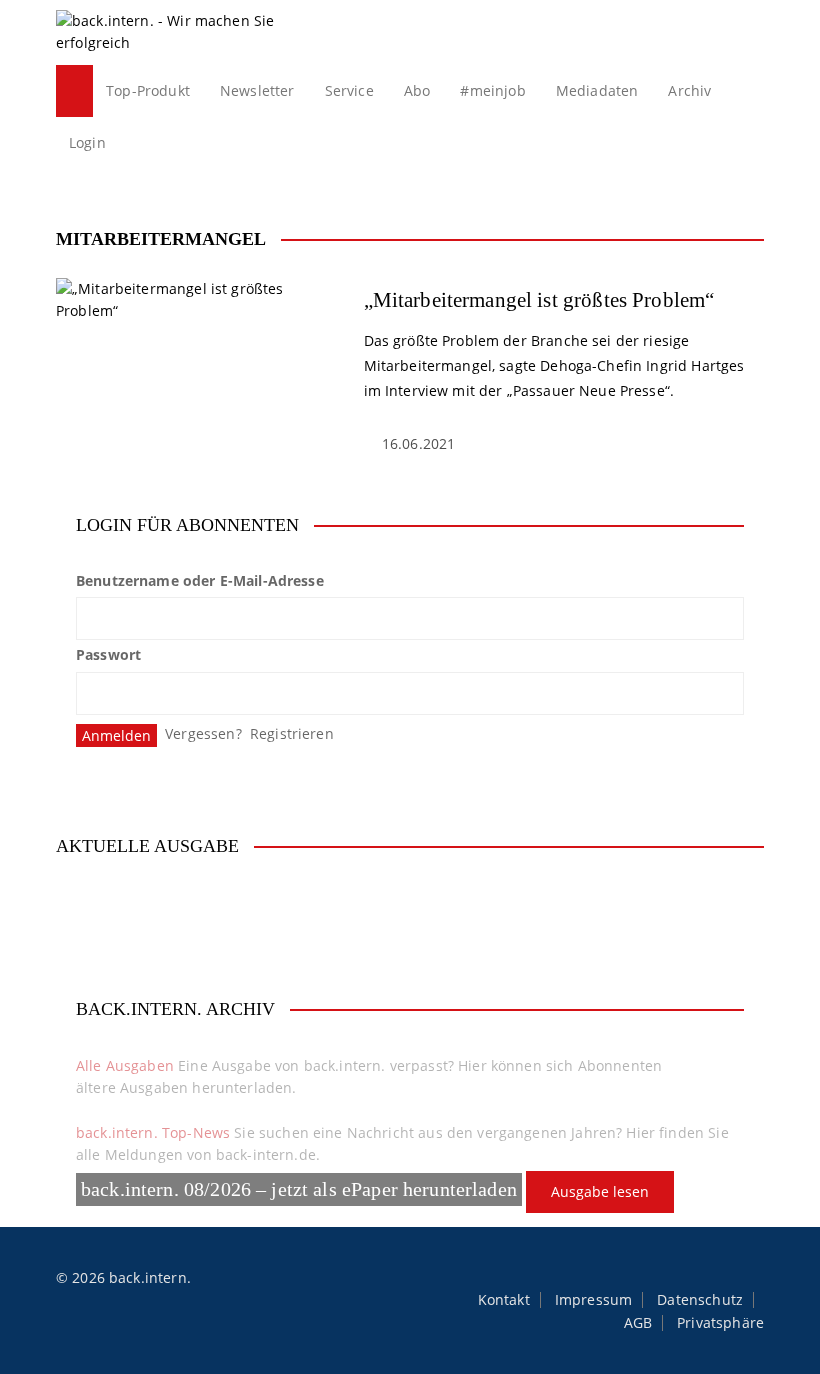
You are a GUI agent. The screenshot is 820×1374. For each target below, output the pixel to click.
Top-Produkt (148, 90)
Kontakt (504, 1300)
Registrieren (292, 733)
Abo (417, 90)
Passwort (108, 654)
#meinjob (492, 90)
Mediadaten (597, 90)
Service (349, 90)
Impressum (593, 1300)
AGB (638, 1323)
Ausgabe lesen (600, 1191)
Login (87, 142)
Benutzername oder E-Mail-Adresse (200, 580)
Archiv (689, 90)
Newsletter (257, 90)
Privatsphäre (720, 1323)
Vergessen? (203, 733)
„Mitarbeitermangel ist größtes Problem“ (539, 300)
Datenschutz (700, 1300)
